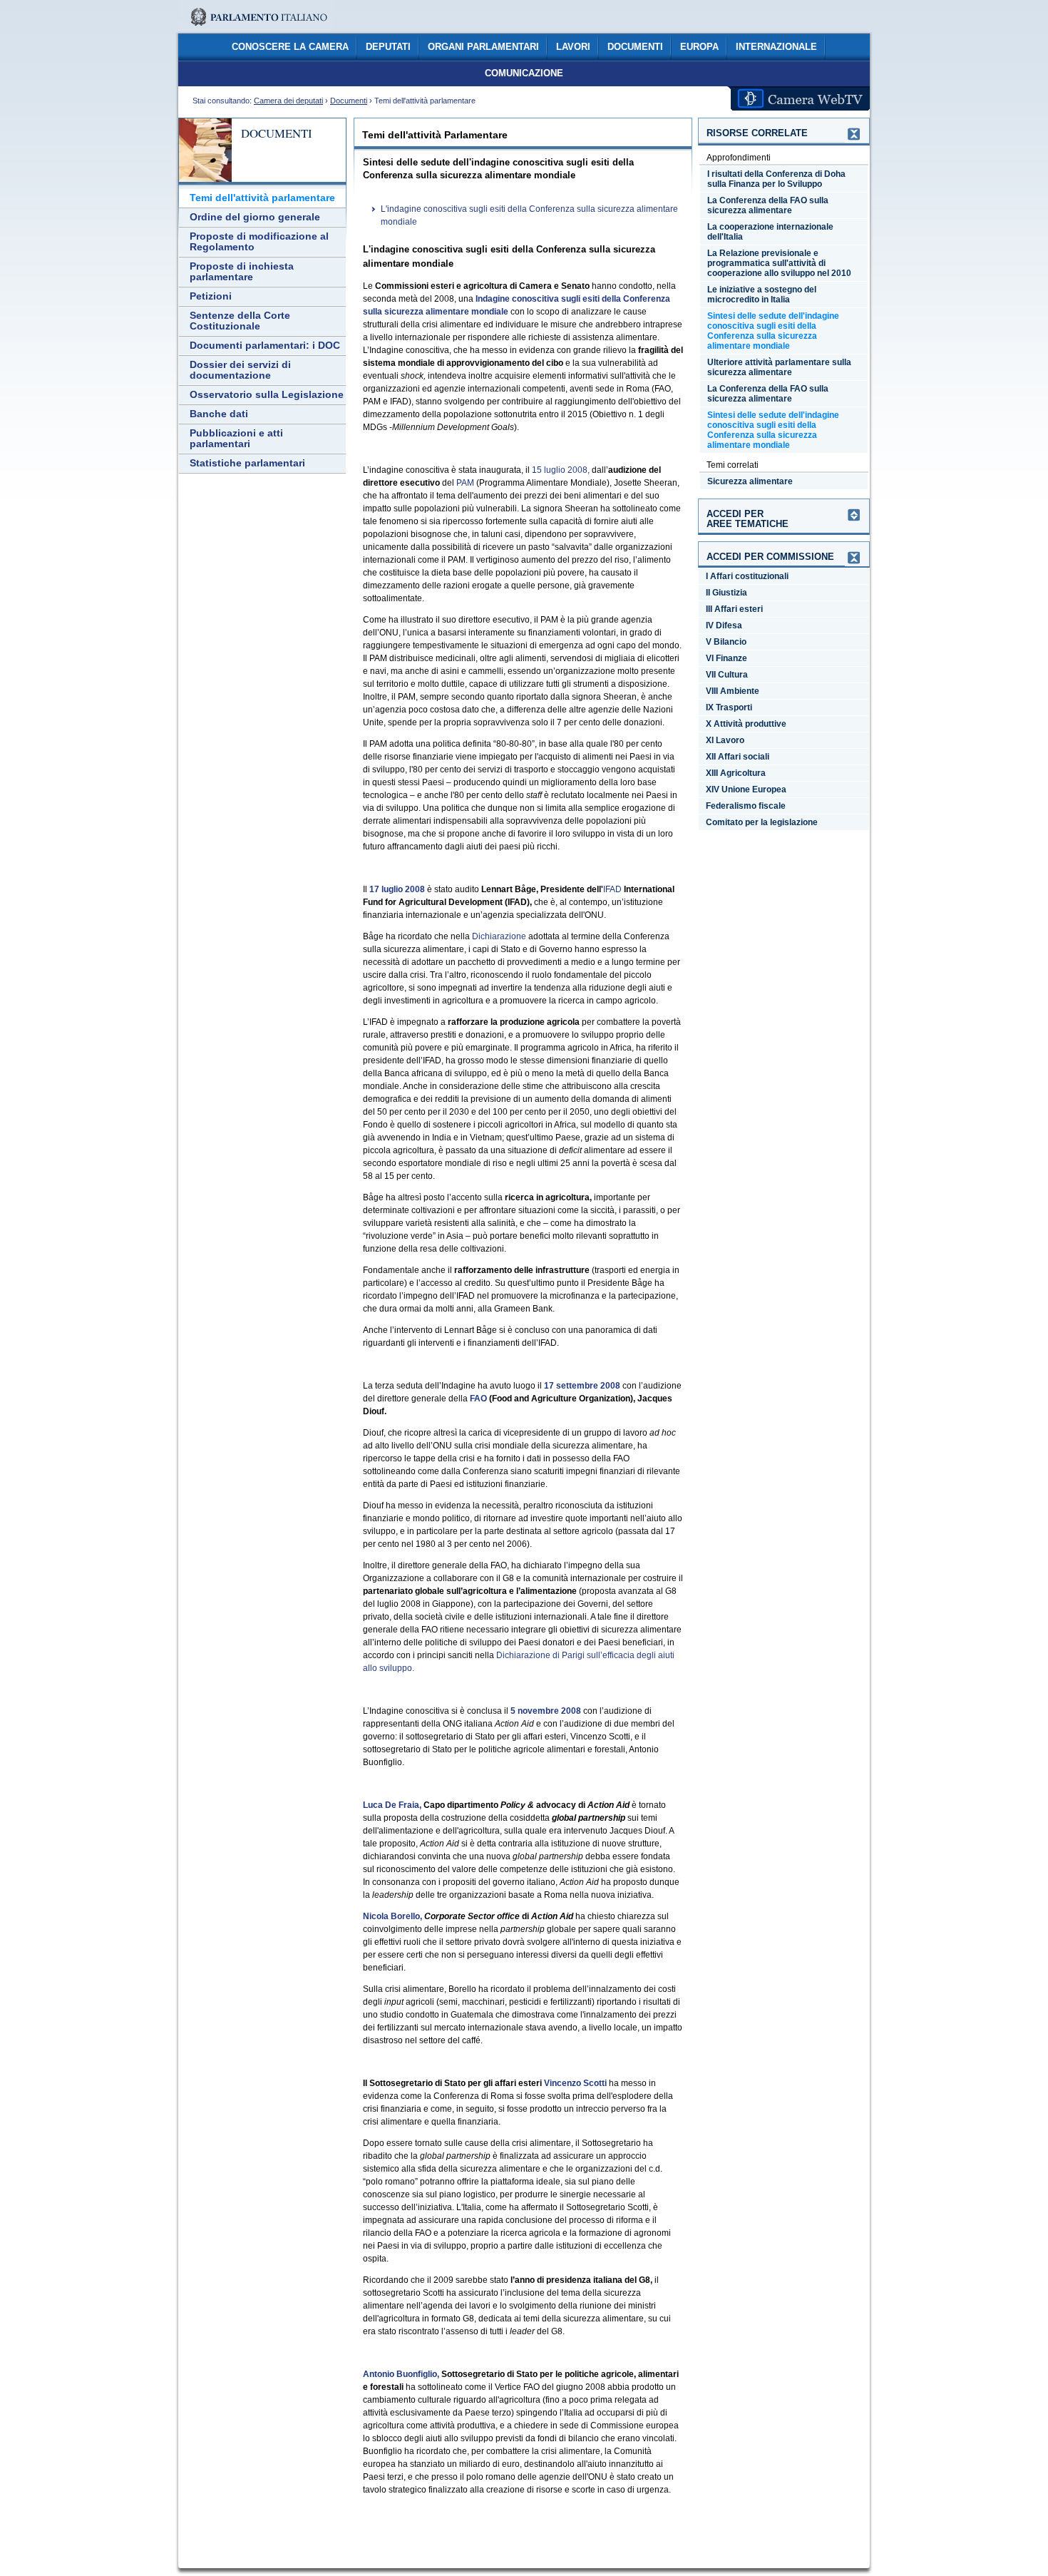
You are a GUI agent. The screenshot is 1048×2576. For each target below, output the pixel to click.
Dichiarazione (499, 936)
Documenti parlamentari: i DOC (265, 346)
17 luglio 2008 (397, 889)
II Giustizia (726, 593)
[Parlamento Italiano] (256, 29)
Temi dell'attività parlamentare (262, 198)
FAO (478, 1399)
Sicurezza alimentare (750, 481)
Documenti (349, 101)
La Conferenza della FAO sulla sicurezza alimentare (768, 205)
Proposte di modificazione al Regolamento (259, 242)
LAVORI (573, 47)
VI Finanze (726, 658)
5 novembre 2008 (546, 1711)
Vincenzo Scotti (575, 2083)
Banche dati (219, 414)
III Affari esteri (734, 609)
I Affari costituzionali (747, 576)
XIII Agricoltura (736, 773)
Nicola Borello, (392, 1916)
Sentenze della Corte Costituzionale (240, 321)
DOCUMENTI (635, 47)
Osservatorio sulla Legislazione (267, 395)
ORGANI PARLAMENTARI (483, 47)
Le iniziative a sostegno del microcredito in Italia (762, 295)
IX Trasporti (729, 707)
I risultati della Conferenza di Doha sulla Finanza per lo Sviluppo (776, 179)
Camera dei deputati (288, 101)
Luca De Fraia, (392, 1805)
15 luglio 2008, (561, 470)
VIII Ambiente (733, 691)
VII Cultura (727, 675)
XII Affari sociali (738, 757)
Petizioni (211, 296)
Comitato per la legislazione (762, 822)
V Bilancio (726, 642)
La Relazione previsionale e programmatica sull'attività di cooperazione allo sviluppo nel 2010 (779, 263)
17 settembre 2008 (582, 1386)
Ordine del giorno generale (255, 217)
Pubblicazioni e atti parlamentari (236, 439)
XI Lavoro (725, 740)
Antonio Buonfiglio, (401, 2374)
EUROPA (699, 47)
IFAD (612, 889)
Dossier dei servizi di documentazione (240, 370)
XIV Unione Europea (746, 789)
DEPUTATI (388, 47)
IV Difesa (724, 625)
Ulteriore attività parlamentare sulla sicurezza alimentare (779, 367)
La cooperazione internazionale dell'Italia (770, 232)
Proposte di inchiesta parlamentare (242, 272)
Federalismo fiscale (746, 806)
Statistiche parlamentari (247, 463)
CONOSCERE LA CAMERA (290, 47)
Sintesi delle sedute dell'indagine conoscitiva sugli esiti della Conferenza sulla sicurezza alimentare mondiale (773, 331)
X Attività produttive (746, 724)
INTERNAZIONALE (776, 47)
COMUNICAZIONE (524, 73)
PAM (465, 483)
